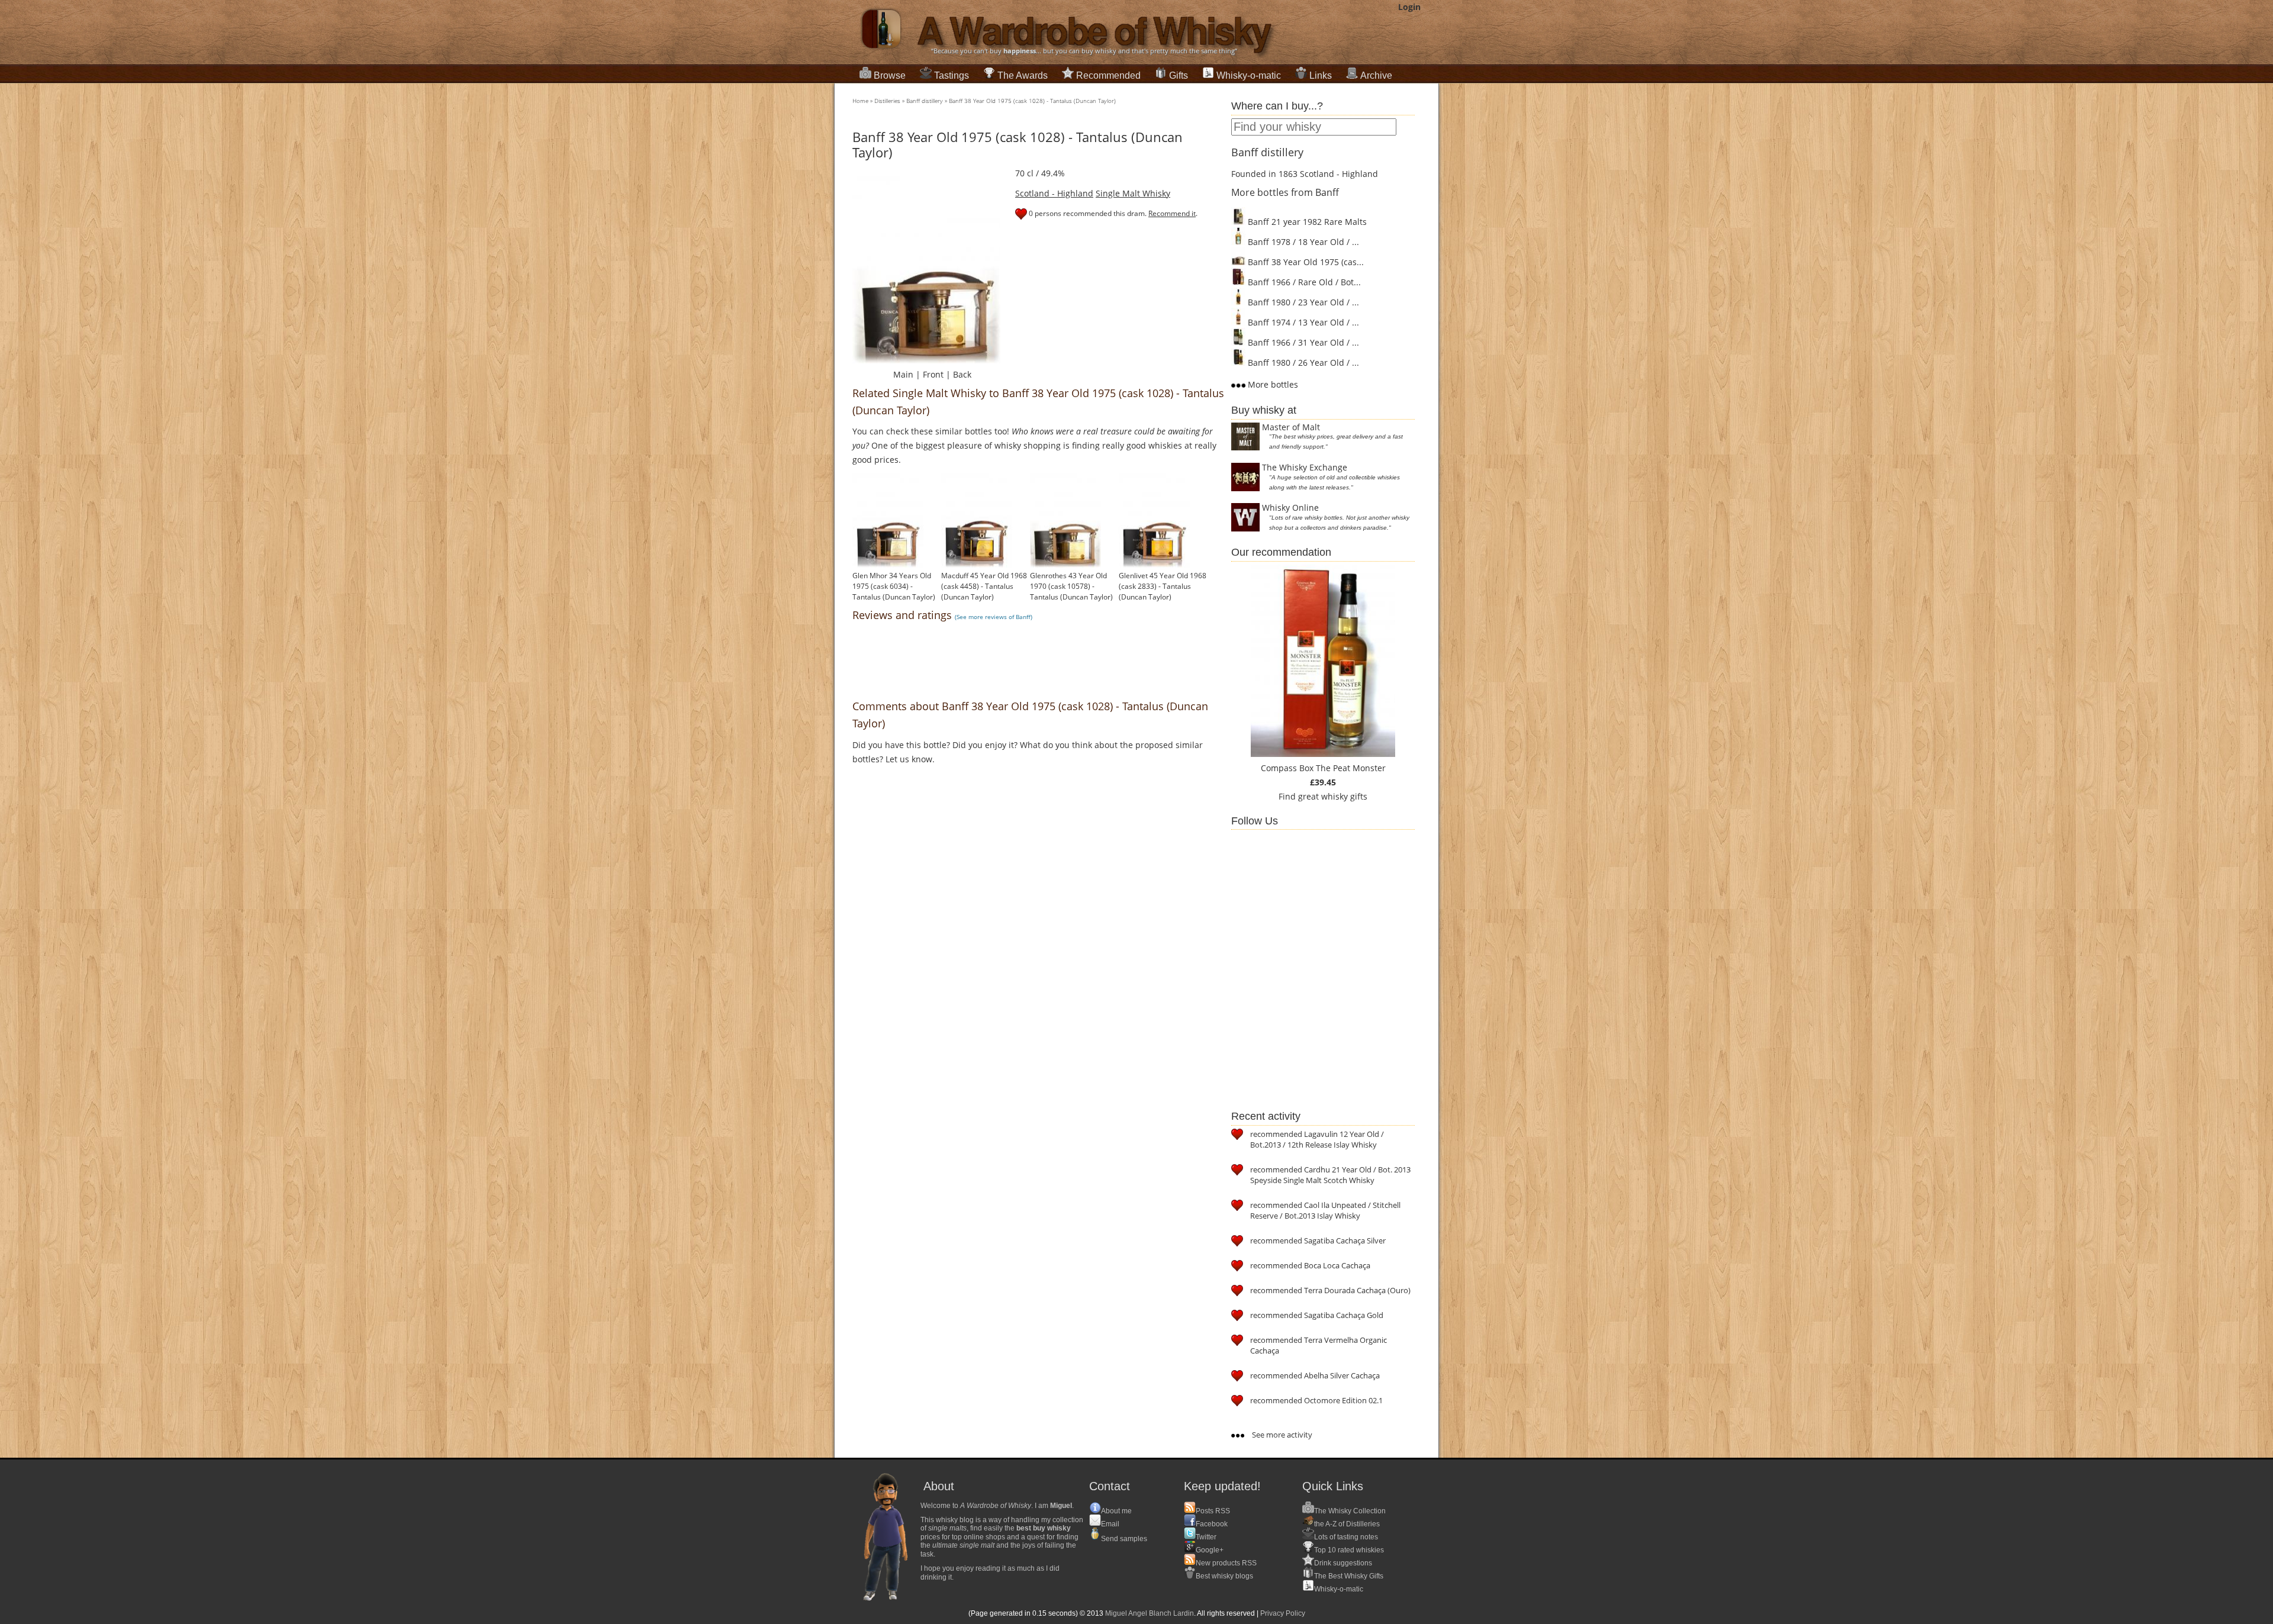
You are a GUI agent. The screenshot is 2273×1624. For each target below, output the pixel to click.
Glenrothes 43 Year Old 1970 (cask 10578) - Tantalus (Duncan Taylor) (1071, 586)
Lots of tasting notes (1346, 1537)
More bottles (1272, 384)
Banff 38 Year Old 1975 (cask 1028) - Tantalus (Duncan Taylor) (1032, 101)
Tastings (952, 75)
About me (1116, 1511)
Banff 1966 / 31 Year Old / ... (1302, 342)
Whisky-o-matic (1249, 75)
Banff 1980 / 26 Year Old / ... (1302, 362)
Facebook (1212, 1524)
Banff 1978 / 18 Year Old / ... (1302, 242)
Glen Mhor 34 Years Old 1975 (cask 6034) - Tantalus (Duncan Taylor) (894, 586)
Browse (890, 75)
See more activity (1281, 1435)
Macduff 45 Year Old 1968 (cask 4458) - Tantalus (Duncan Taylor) (984, 586)
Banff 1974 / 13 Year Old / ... (1302, 322)
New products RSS (1226, 1563)
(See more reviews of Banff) (994, 617)
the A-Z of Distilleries (1347, 1524)
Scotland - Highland (1054, 193)
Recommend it (1172, 213)
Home (860, 101)
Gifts (1179, 75)
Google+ (1210, 1550)
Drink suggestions (1343, 1563)
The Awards (1023, 75)
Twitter (1206, 1537)
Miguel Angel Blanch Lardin (1150, 1613)
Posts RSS (1213, 1511)
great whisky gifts (1333, 796)
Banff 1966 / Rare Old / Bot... (1303, 282)
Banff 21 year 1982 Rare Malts (1306, 222)
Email (1110, 1524)
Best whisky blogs (1224, 1576)
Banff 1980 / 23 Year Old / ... (1302, 302)
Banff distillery (925, 101)
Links (1321, 75)
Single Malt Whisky (1133, 193)
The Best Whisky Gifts (1349, 1576)
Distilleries (887, 101)
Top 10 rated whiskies (1349, 1550)
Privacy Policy (1283, 1613)
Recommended (1108, 75)
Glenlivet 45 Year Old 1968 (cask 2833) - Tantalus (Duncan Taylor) (1163, 586)
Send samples (1124, 1539)
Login (1409, 7)
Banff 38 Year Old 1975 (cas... (1305, 262)
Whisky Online (1290, 507)
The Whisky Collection (1350, 1511)
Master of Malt (1291, 427)
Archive (1376, 75)
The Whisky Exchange (1305, 467)
